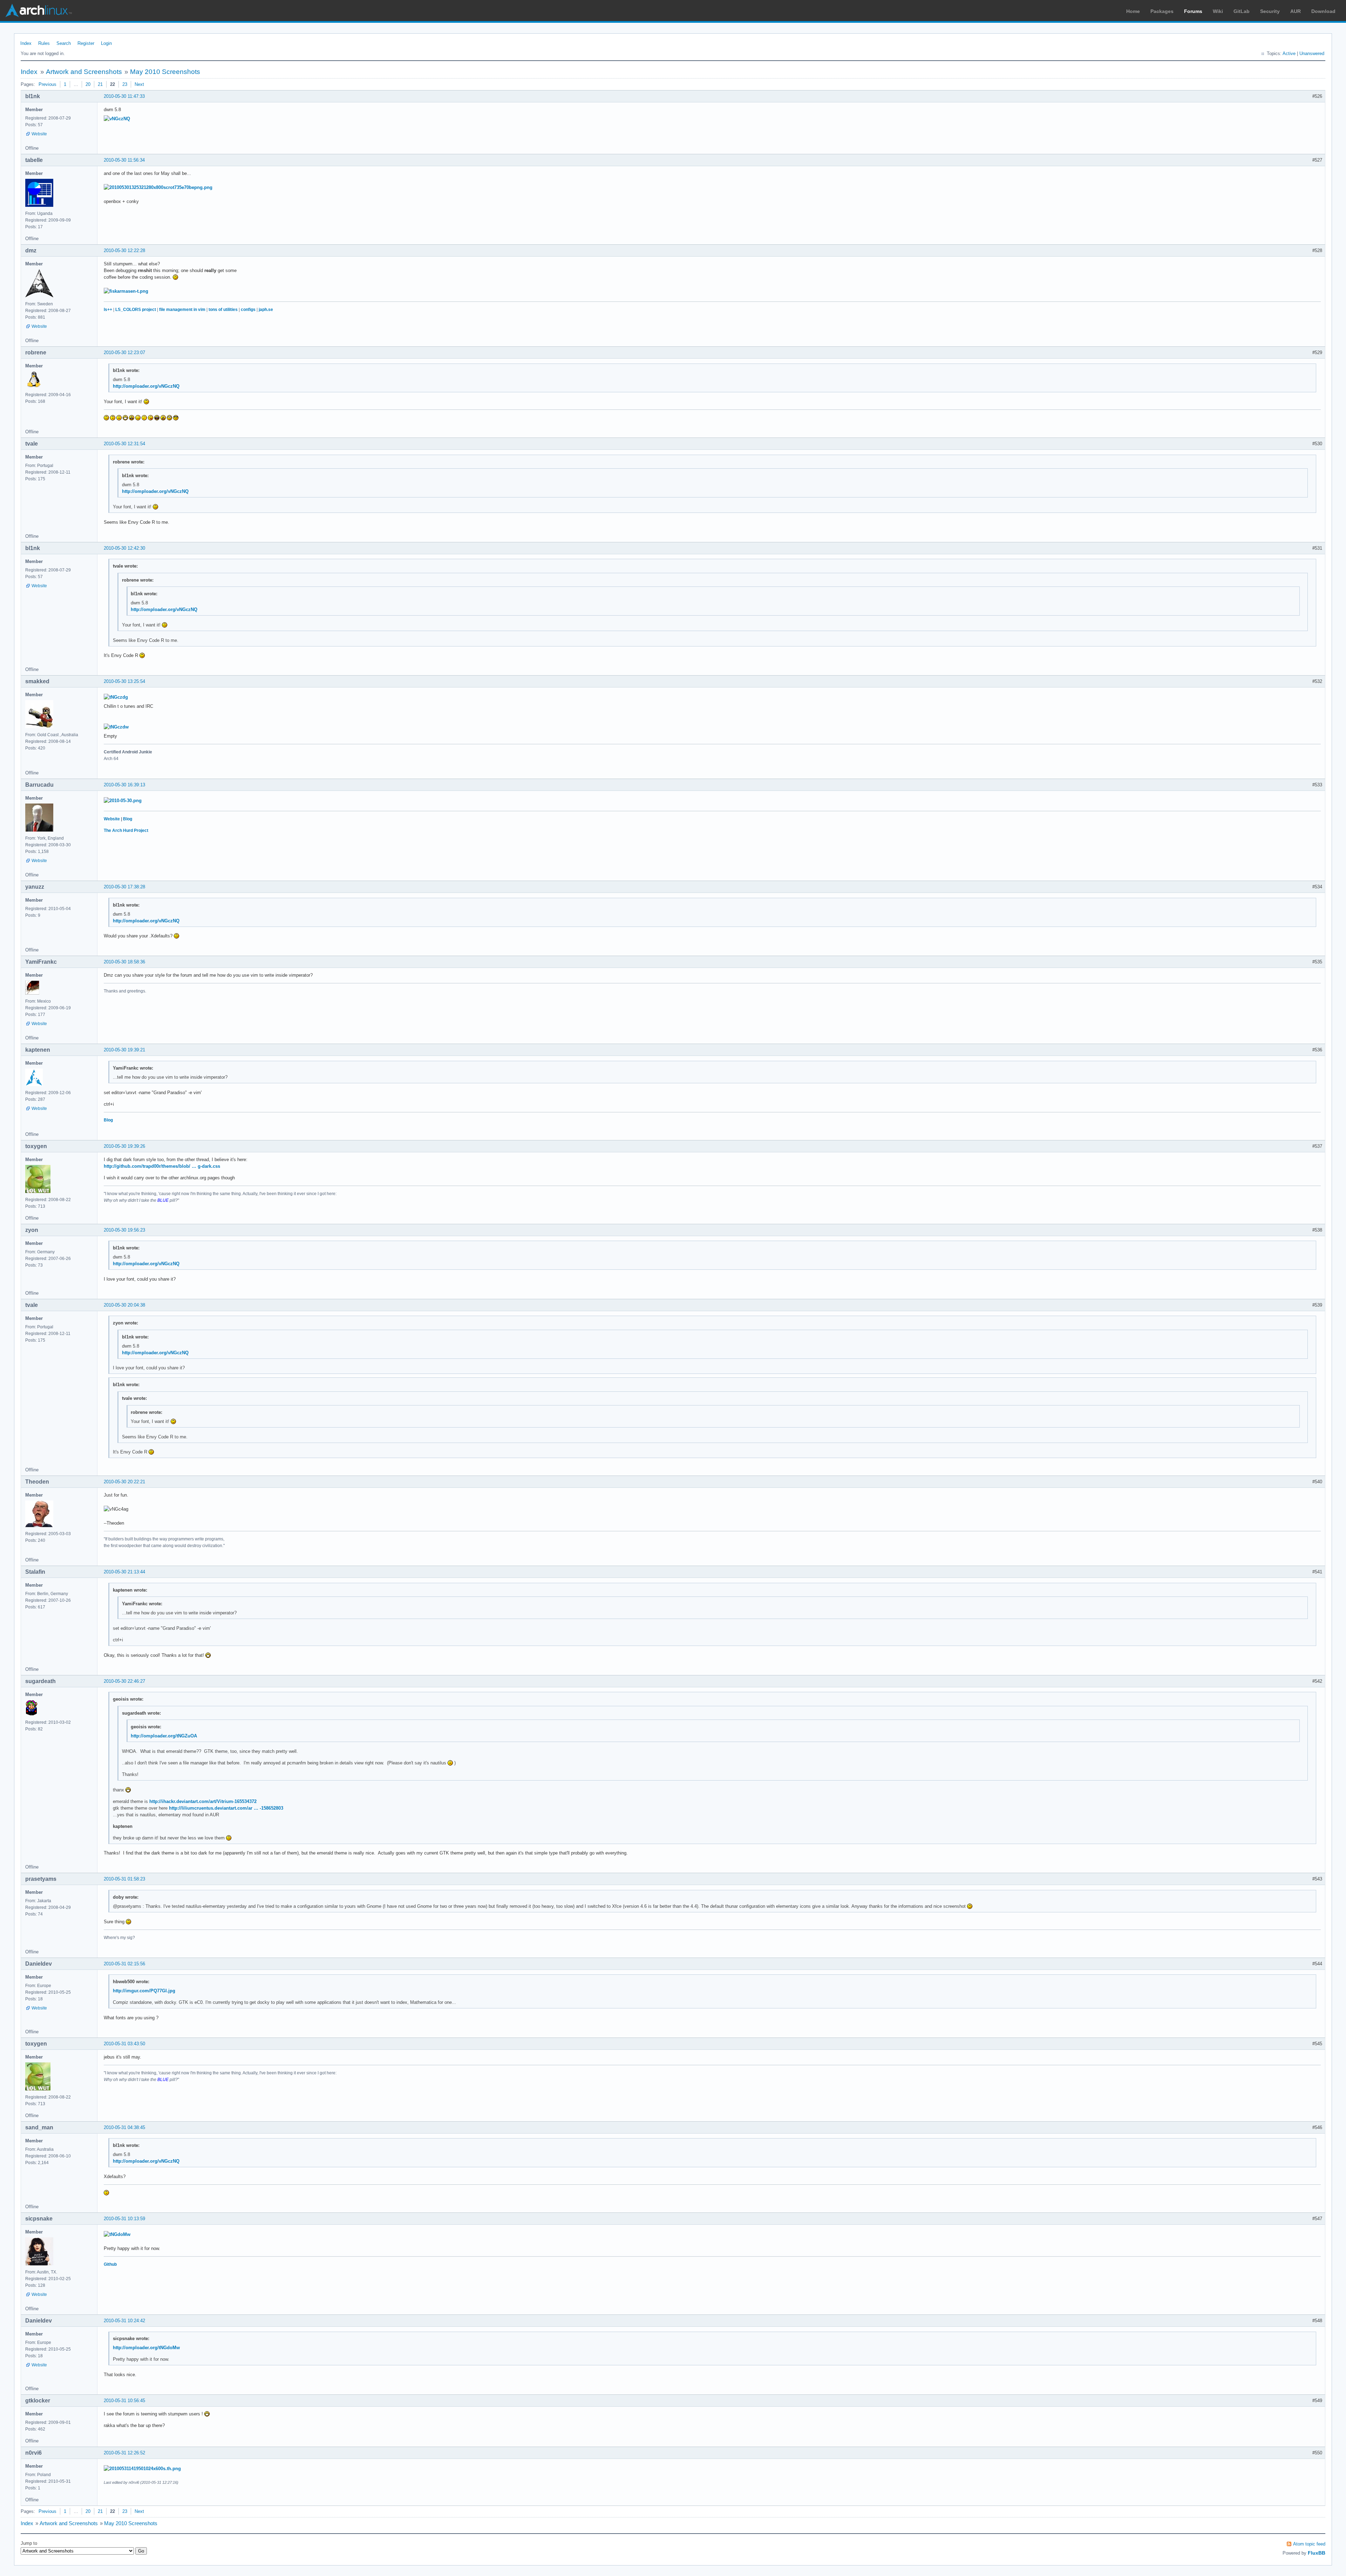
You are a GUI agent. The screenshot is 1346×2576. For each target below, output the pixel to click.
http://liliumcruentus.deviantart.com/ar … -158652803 (226, 1808)
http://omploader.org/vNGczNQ (146, 386)
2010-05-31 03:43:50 (124, 2044)
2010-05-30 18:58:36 (124, 962)
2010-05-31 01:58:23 (124, 1879)
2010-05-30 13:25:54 (124, 681)
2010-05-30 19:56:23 (124, 1230)
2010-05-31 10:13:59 (124, 2219)
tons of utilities (223, 310)
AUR (1296, 11)
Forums (1193, 11)
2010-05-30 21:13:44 (124, 1572)
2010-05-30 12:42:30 (124, 548)
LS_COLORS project (136, 310)
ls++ (108, 310)
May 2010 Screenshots (165, 72)
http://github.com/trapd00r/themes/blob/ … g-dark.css (162, 1166)
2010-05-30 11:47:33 (124, 96)
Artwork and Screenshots (84, 72)
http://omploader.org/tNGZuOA (164, 1736)
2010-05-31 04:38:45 (124, 2127)
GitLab (1242, 11)
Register (86, 43)
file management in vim (182, 310)
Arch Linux (39, 11)
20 (88, 84)
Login (106, 43)
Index (26, 43)
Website (39, 134)
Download (1323, 11)
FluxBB (1317, 2553)
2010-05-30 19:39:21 (124, 1050)
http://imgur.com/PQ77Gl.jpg (144, 1991)
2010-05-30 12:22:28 (124, 250)
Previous (47, 84)
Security (1270, 11)
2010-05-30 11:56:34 (124, 160)
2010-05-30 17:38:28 (124, 887)
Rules (44, 43)
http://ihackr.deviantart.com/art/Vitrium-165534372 (203, 1801)
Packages (1162, 11)
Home (1133, 11)
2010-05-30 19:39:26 (124, 1146)
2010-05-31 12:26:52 (124, 2453)
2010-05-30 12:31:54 (124, 444)
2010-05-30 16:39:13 (124, 785)
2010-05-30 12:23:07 (124, 352)
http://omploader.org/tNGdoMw (146, 2348)
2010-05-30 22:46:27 (124, 1681)
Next (139, 84)
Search (64, 43)
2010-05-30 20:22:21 (124, 1482)
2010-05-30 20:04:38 (124, 1305)
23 (125, 84)
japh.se (266, 310)
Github (110, 2264)
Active (1289, 53)
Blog (128, 819)
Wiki (1218, 11)
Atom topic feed (1309, 2544)
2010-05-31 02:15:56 (124, 1964)
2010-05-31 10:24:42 (124, 2321)
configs (248, 310)
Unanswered (1312, 53)
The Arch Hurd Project (126, 831)
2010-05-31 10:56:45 (124, 2401)
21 (100, 84)
